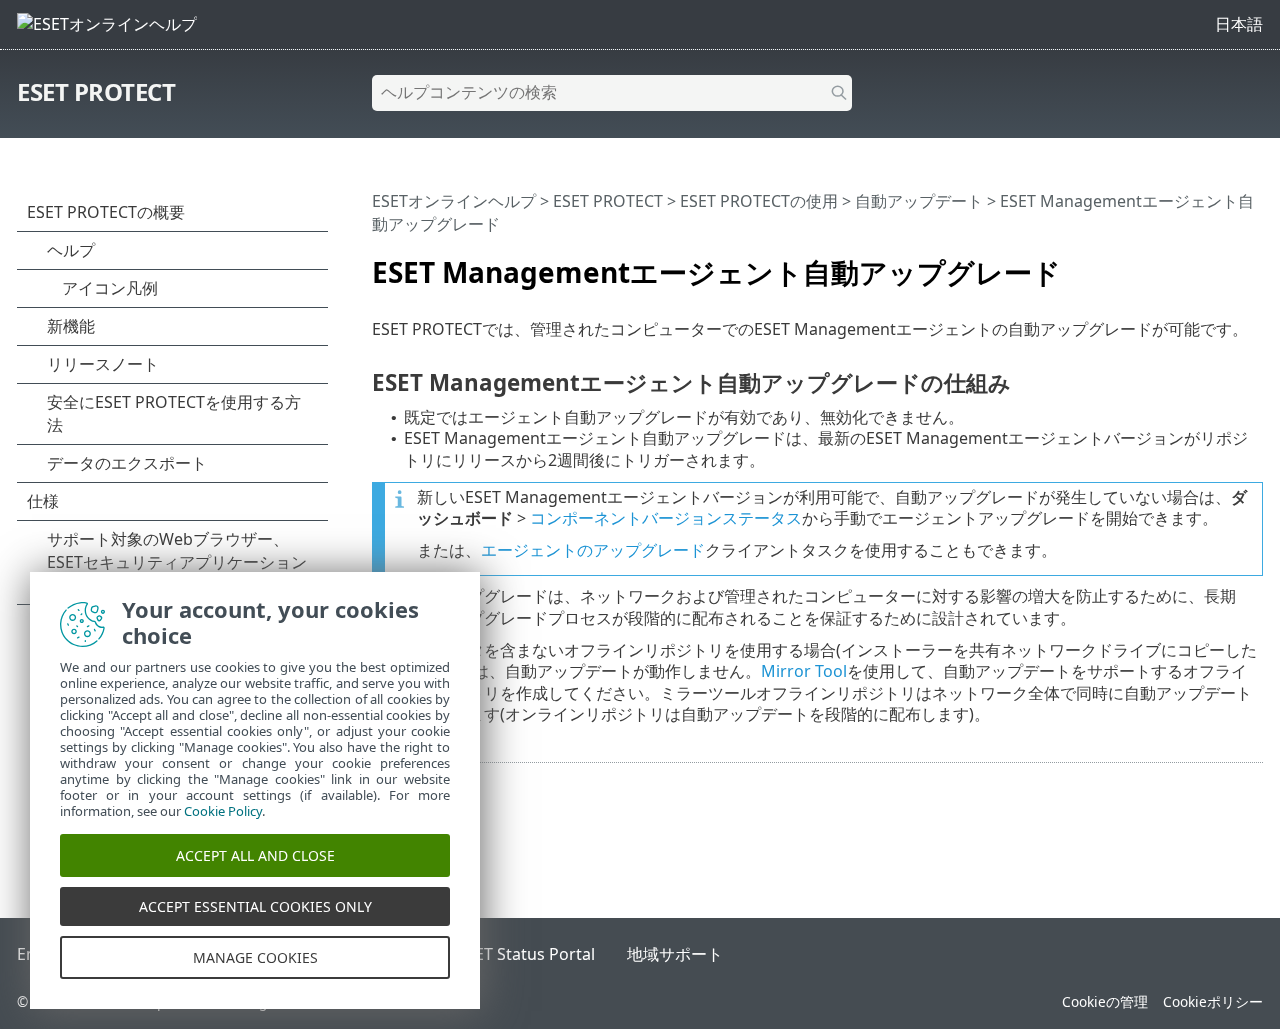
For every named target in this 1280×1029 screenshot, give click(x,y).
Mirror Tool (804, 671)
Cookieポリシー (1213, 1001)
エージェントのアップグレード (593, 550)
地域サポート (675, 954)
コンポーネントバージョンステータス (666, 518)
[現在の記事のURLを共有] (1192, 264)
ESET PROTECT (96, 91)
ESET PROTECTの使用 (759, 201)
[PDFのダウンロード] (1222, 264)
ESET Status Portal (526, 954)
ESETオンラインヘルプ (454, 201)
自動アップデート (919, 201)
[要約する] (1252, 264)
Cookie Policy (223, 811)
